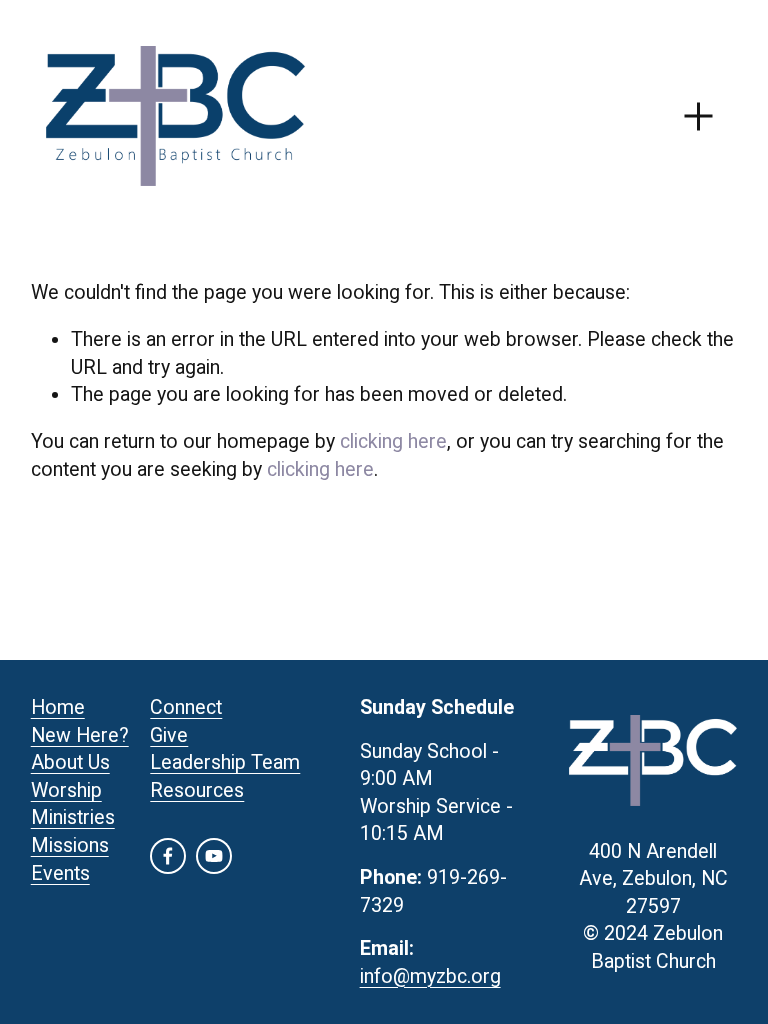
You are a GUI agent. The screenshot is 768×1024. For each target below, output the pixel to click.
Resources (197, 790)
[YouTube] (214, 856)
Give (169, 735)
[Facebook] (168, 856)
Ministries (73, 817)
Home (58, 707)
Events (60, 873)
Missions (70, 845)
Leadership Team (225, 762)
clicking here (393, 441)
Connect (186, 707)
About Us (70, 762)
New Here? (80, 735)
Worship (66, 790)
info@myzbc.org (430, 976)
